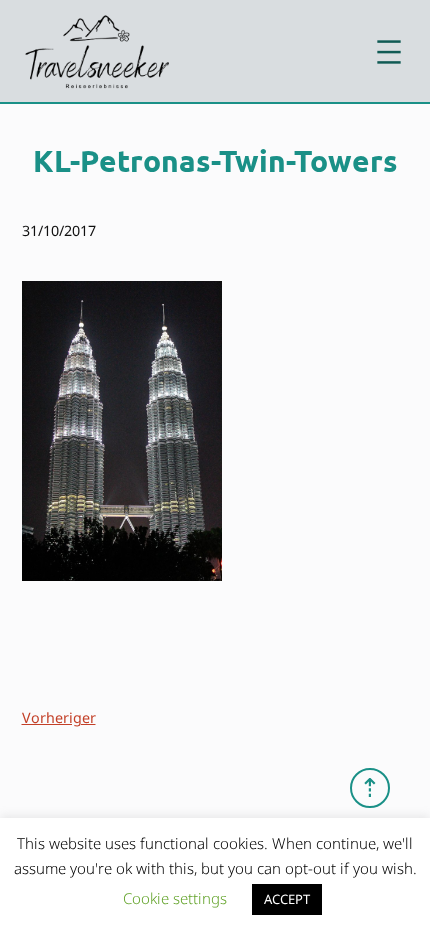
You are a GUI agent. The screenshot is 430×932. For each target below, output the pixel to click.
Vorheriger (59, 717)
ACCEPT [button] (287, 899)
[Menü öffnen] (389, 52)
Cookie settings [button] (175, 898)
